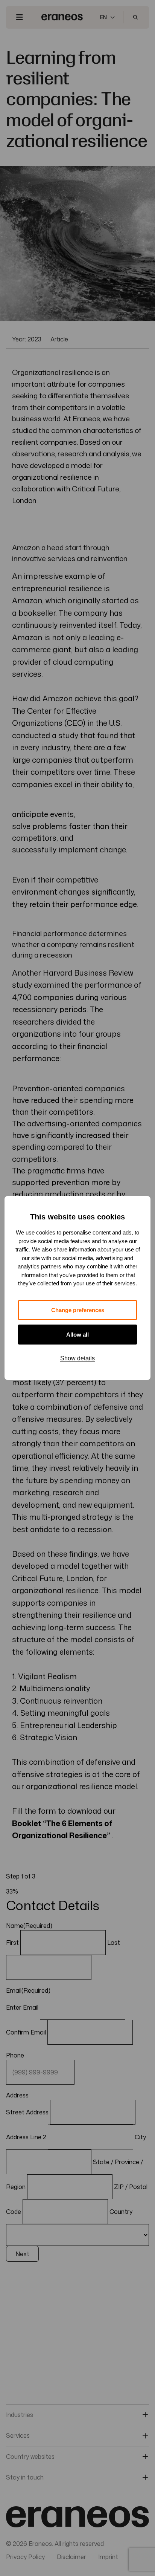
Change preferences (78, 1310)
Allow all (77, 1335)
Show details (77, 1358)
